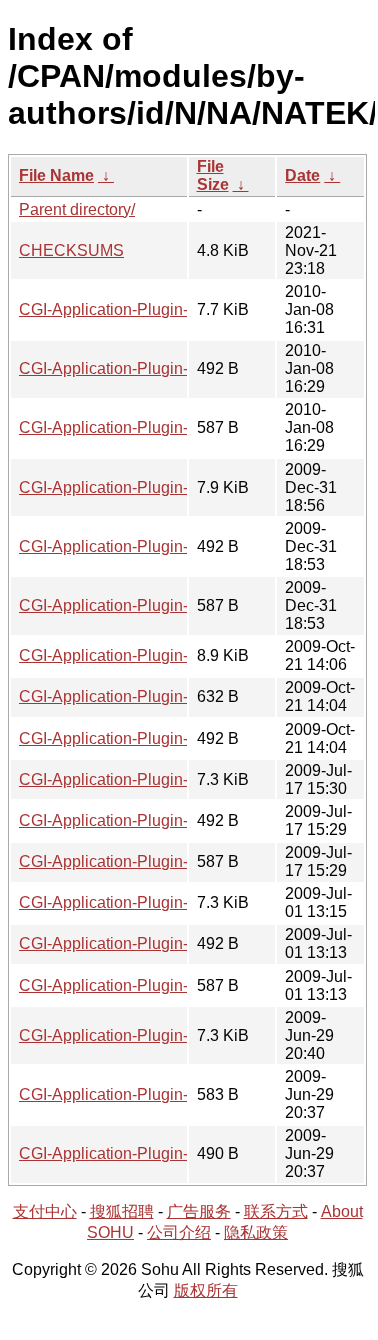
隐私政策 (256, 1232)
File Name (56, 175)
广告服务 (199, 1211)
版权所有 (206, 1290)
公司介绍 (179, 1232)
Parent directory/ (77, 209)
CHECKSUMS (71, 250)
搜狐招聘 (122, 1211)
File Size (213, 175)
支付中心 (45, 1211)
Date (302, 175)
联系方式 (276, 1211)
